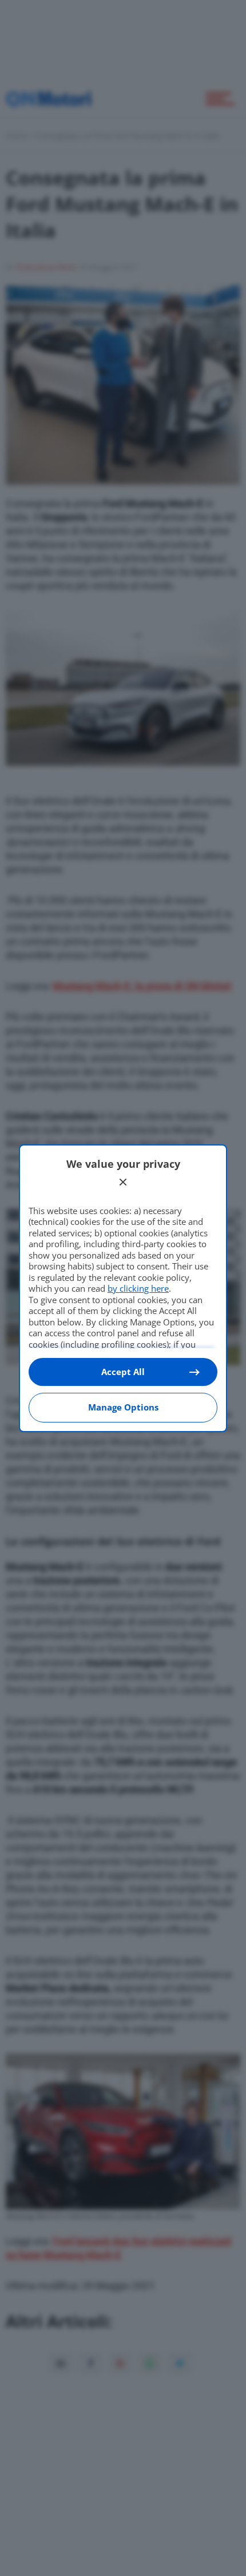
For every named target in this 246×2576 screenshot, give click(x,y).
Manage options (123, 1407)
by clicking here (138, 1288)
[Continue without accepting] (123, 1182)
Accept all (123, 1372)
